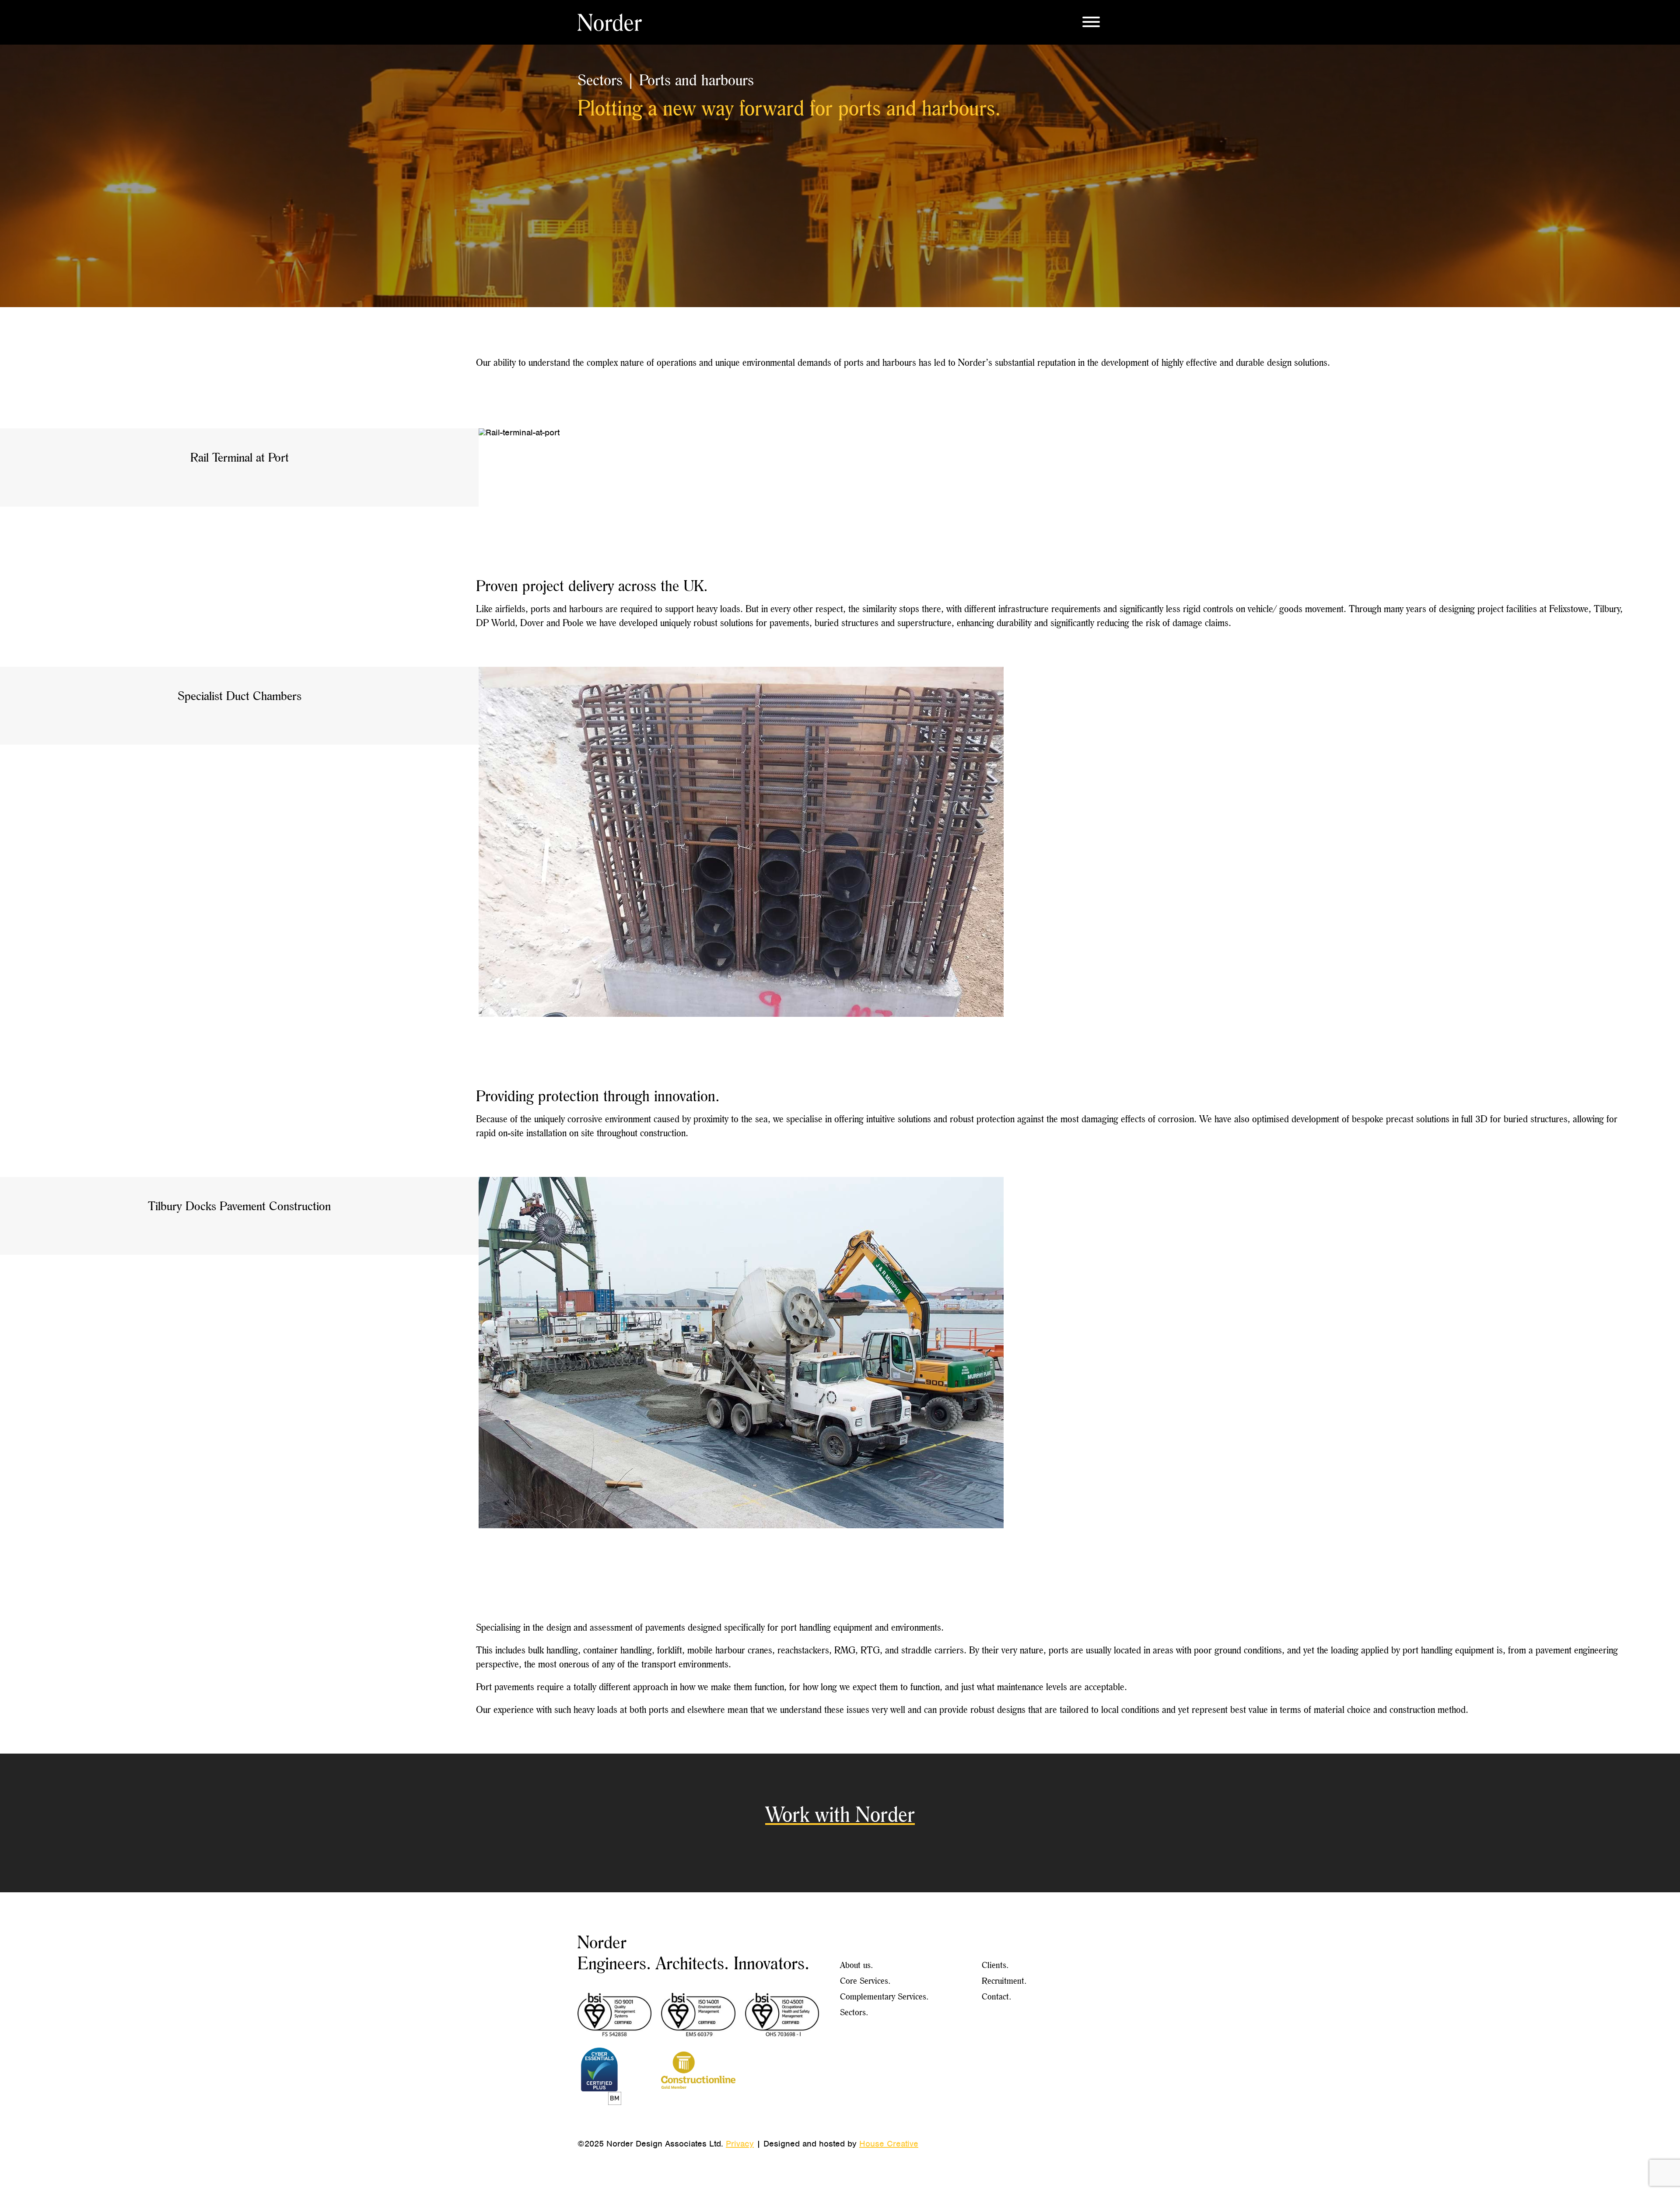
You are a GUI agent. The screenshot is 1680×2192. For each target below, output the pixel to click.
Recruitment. (1004, 1980)
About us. (857, 1965)
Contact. (997, 1996)
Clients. (995, 1965)
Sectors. (854, 2012)
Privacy (740, 2144)
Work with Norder (840, 1814)
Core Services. (865, 1980)
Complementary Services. (884, 1996)
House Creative (889, 2144)
